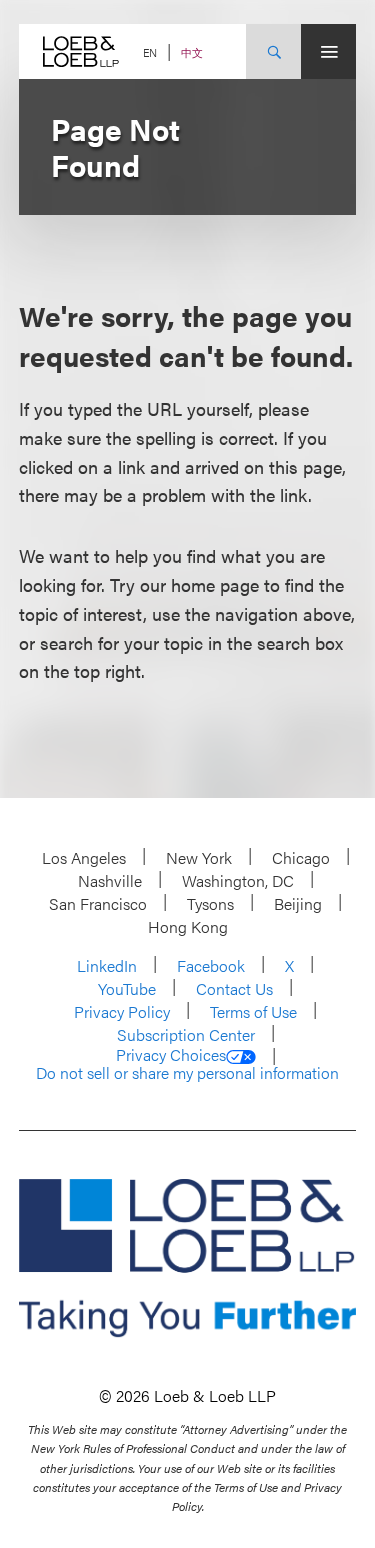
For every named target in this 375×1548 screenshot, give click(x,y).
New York (199, 857)
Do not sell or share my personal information (187, 1073)
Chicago (301, 857)
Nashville (110, 880)
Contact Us (234, 988)
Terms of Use (253, 1011)
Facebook (211, 965)
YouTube (127, 988)
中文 (192, 52)
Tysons (210, 903)
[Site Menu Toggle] (328, 51)
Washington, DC (238, 880)
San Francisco (98, 903)
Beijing (298, 903)
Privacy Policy (122, 1011)
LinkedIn (107, 965)
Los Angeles (84, 857)
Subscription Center (186, 1034)
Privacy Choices (171, 1055)
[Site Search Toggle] (273, 51)
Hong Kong (188, 926)
